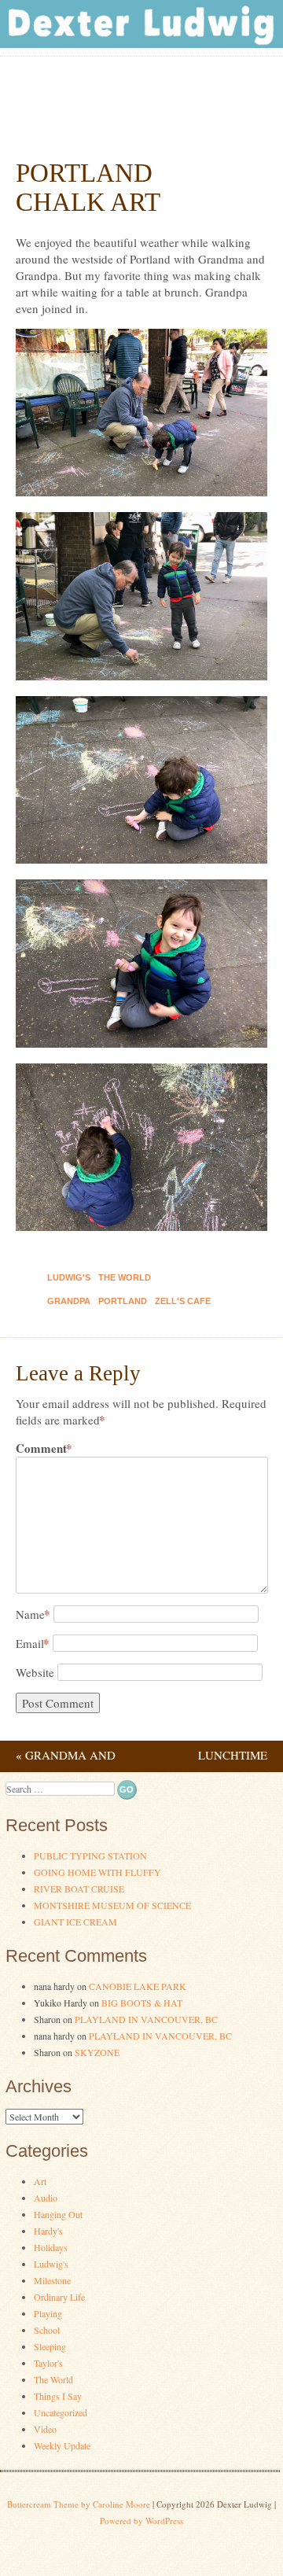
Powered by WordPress (141, 2521)
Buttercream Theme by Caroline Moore (79, 2504)
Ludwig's (69, 1277)
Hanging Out (58, 2214)
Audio (46, 2198)
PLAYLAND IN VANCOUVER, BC (146, 2019)
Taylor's (48, 2363)
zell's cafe (183, 1301)
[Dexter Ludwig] (141, 43)
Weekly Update (62, 2445)
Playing (48, 2313)
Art (40, 2181)
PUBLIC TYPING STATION (90, 1856)
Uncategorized (61, 2412)
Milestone (52, 2280)
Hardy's (48, 2231)
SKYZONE (97, 2052)
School (47, 2330)
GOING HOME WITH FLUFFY (97, 1872)
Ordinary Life (59, 2297)
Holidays (51, 2247)
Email (33, 1643)
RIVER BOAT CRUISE (79, 1889)
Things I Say (58, 2396)
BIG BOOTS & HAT (142, 2003)
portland (123, 1301)
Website (35, 1672)
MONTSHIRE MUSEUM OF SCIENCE (112, 1905)
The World (125, 1277)
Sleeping (50, 2346)
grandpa (69, 1301)
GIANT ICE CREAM (75, 1922)
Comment (44, 1448)
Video (45, 2429)
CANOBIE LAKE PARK (138, 1986)
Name (33, 1614)
